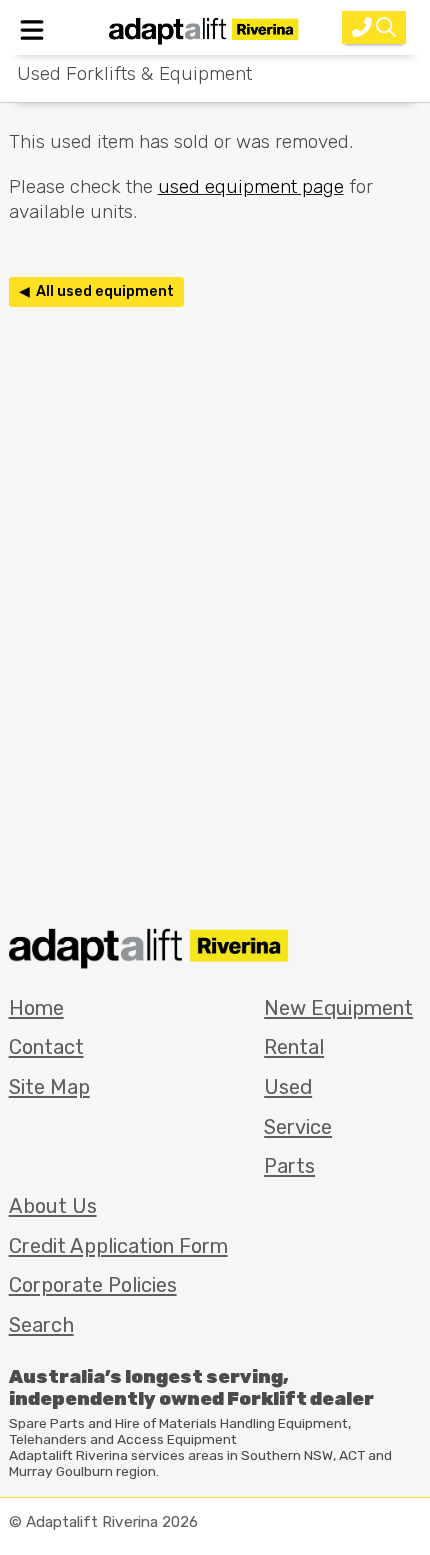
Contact (46, 1047)
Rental (294, 1047)
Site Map (49, 1087)
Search (41, 1325)
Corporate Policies (93, 1285)
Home (36, 1008)
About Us (53, 1206)
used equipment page (251, 186)
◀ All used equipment (96, 291)
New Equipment (338, 1008)
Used (288, 1087)
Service (298, 1127)
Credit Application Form (118, 1246)
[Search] (374, 28)
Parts (289, 1166)
